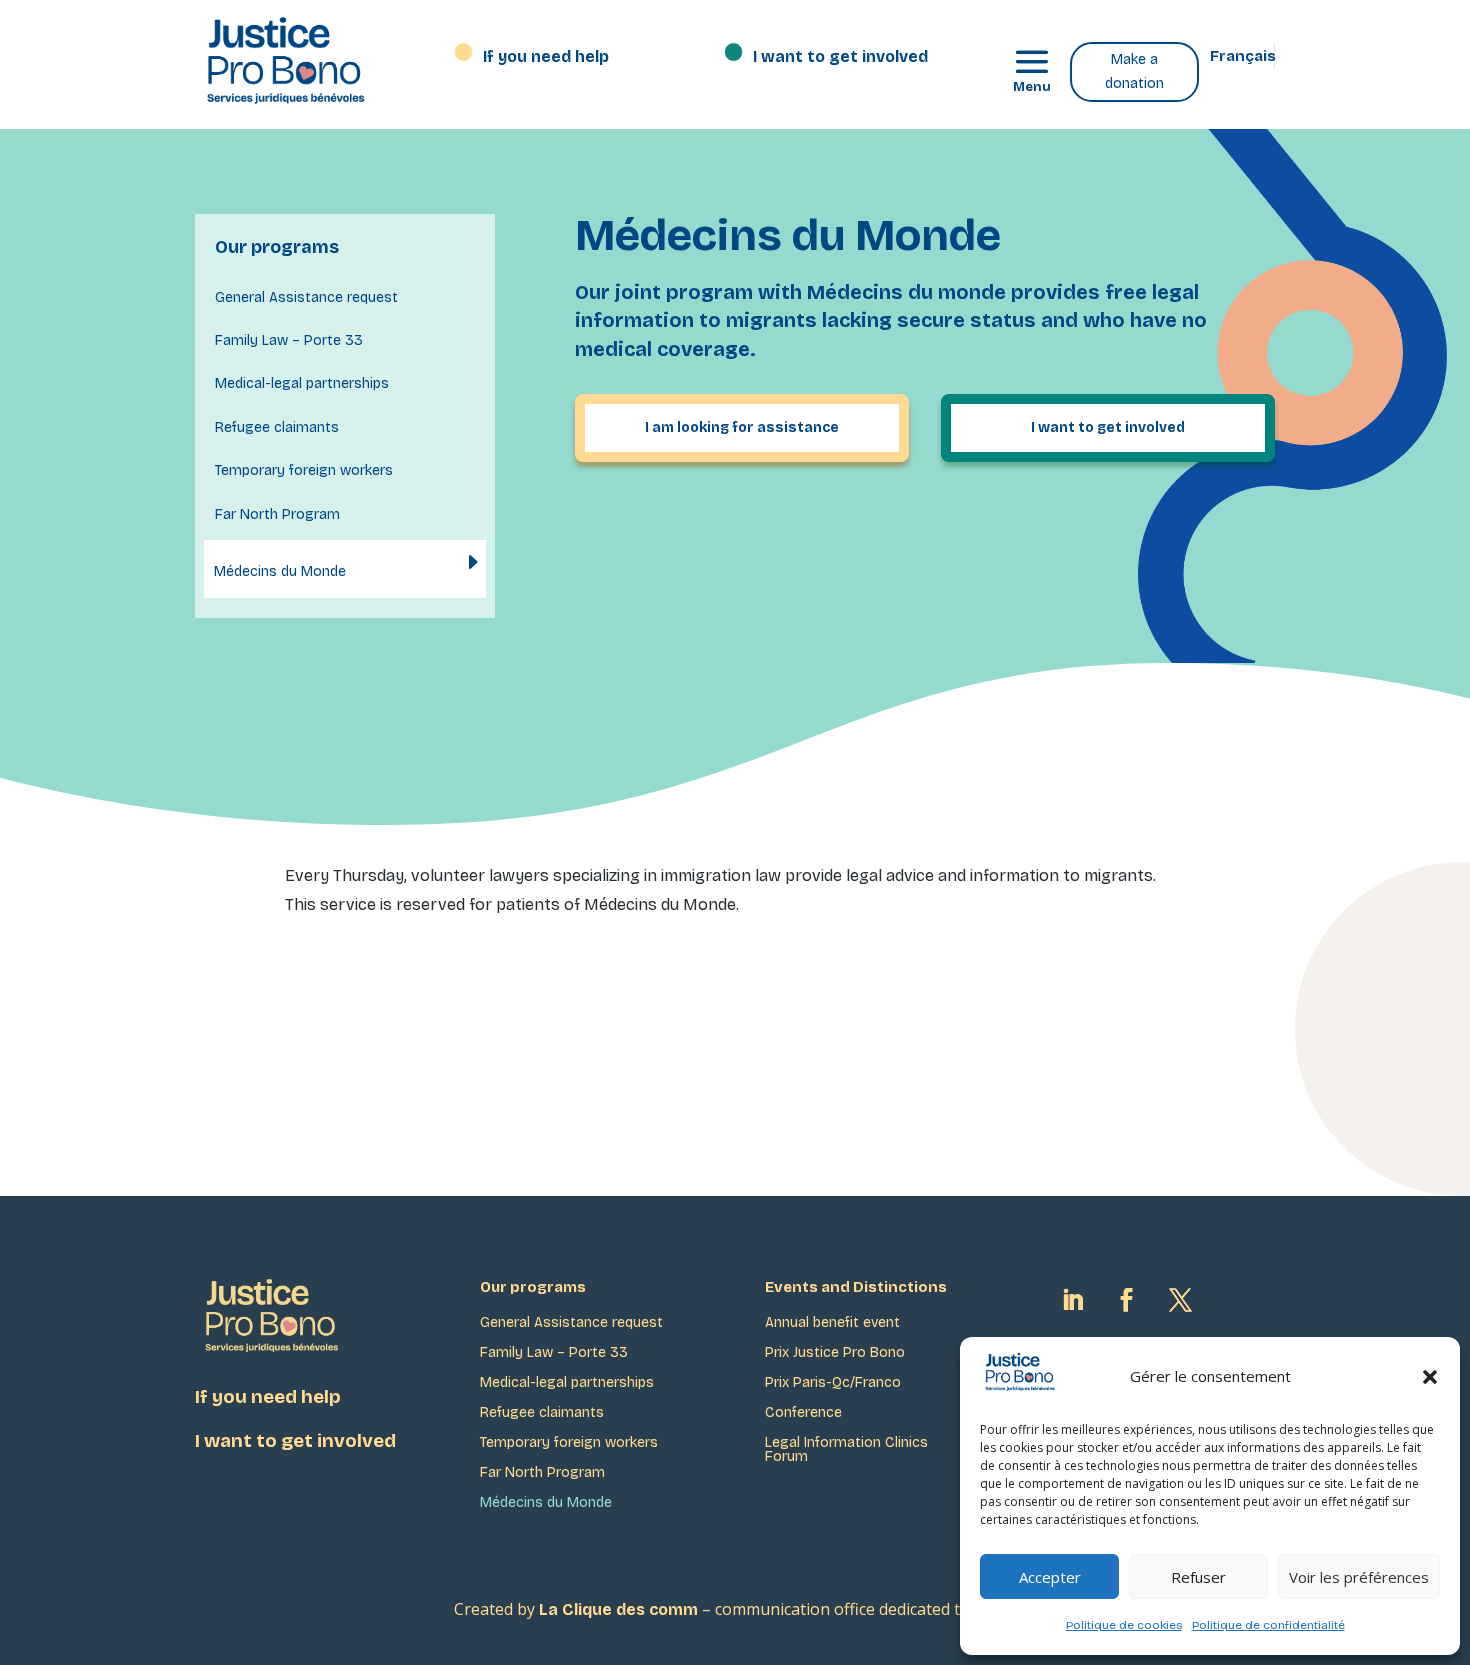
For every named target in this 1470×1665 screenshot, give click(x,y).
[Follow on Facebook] (1126, 1300)
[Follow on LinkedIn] (1072, 1300)
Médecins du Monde (280, 571)
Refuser (1198, 1577)
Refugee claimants (277, 427)
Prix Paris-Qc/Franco (833, 1383)
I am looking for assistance (742, 427)
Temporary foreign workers (304, 470)
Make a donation (1134, 71)
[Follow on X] (1180, 1300)
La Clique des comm (618, 1609)
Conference (803, 1413)
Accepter (1050, 1577)
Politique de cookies (1124, 1625)
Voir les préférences (1359, 1577)
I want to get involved (840, 58)
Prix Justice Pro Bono (835, 1353)
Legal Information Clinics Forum (846, 1450)
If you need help (546, 58)
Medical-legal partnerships (302, 383)
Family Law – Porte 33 (289, 340)
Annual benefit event (832, 1323)
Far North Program (277, 514)
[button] (1430, 1377)
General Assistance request (306, 297)
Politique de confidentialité (1268, 1625)
